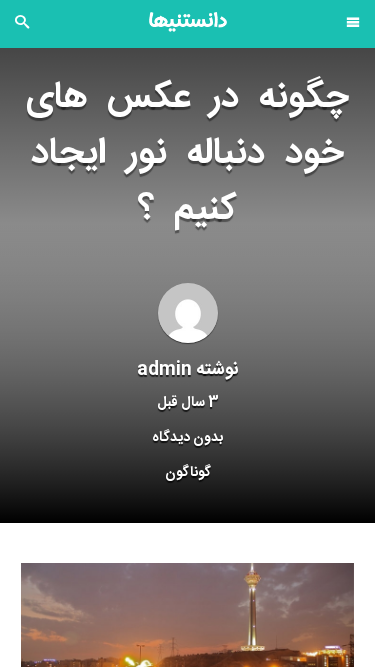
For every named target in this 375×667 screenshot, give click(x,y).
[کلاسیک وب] (188, 22)
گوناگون (188, 473)
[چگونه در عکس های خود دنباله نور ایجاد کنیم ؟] (187, 647)
